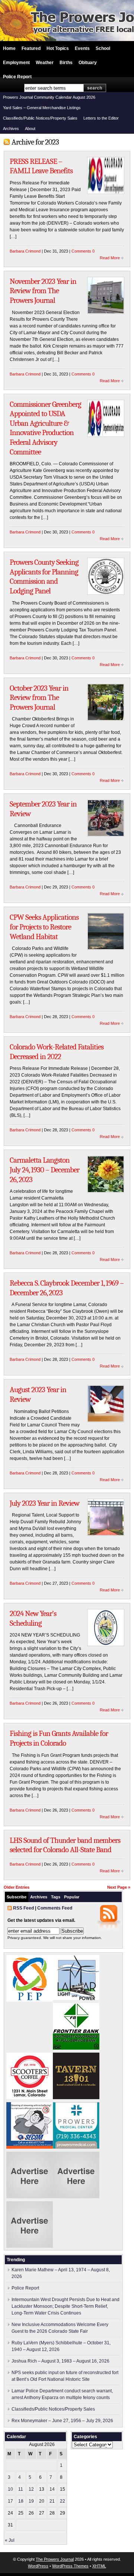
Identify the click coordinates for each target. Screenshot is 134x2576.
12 (31, 2489)
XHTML (99, 2566)
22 (63, 2501)
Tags (56, 1897)
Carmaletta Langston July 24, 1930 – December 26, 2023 (44, 1170)
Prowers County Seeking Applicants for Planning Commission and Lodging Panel (44, 576)
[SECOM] (30, 2147)
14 (52, 2489)
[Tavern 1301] (76, 2098)
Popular (72, 1897)
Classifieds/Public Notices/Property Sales (40, 118)
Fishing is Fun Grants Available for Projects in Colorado (59, 1738)
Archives (11, 129)
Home (9, 48)
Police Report (17, 77)
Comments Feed (55, 1908)
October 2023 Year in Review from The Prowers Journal (39, 698)
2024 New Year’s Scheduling (33, 1618)
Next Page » (119, 1887)
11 (21, 2489)
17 (10, 2501)
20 (42, 2501)
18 (21, 2501)
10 (10, 2489)
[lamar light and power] (76, 1999)
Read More (110, 258)
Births (66, 63)
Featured (31, 48)
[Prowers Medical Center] (76, 2147)
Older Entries (17, 1887)
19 (31, 2501)
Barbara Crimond (25, 251)
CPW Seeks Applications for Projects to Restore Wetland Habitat (44, 927)
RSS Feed (23, 1908)
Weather (45, 63)
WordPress (38, 2566)
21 (52, 2501)
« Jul (10, 2540)
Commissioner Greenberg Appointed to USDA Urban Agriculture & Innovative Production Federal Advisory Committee (45, 428)
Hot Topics (58, 48)
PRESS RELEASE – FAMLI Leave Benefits (41, 166)
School (103, 48)
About (30, 129)
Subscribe (17, 1897)
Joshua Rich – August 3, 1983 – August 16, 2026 (60, 2361)
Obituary (88, 63)
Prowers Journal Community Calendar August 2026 (49, 97)
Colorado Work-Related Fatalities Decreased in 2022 (57, 1052)
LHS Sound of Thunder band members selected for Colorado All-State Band (65, 1845)
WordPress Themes (70, 2566)
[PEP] (30, 2000)
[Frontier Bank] (76, 2048)
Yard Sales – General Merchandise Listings (42, 108)
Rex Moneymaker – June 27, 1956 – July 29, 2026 (62, 2421)
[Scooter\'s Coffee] (30, 2098)
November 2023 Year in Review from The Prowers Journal (43, 291)
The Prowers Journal (55, 2559)
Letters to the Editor (101, 118)
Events (82, 48)
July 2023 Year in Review (44, 1503)
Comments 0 (83, 251)
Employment (16, 63)
